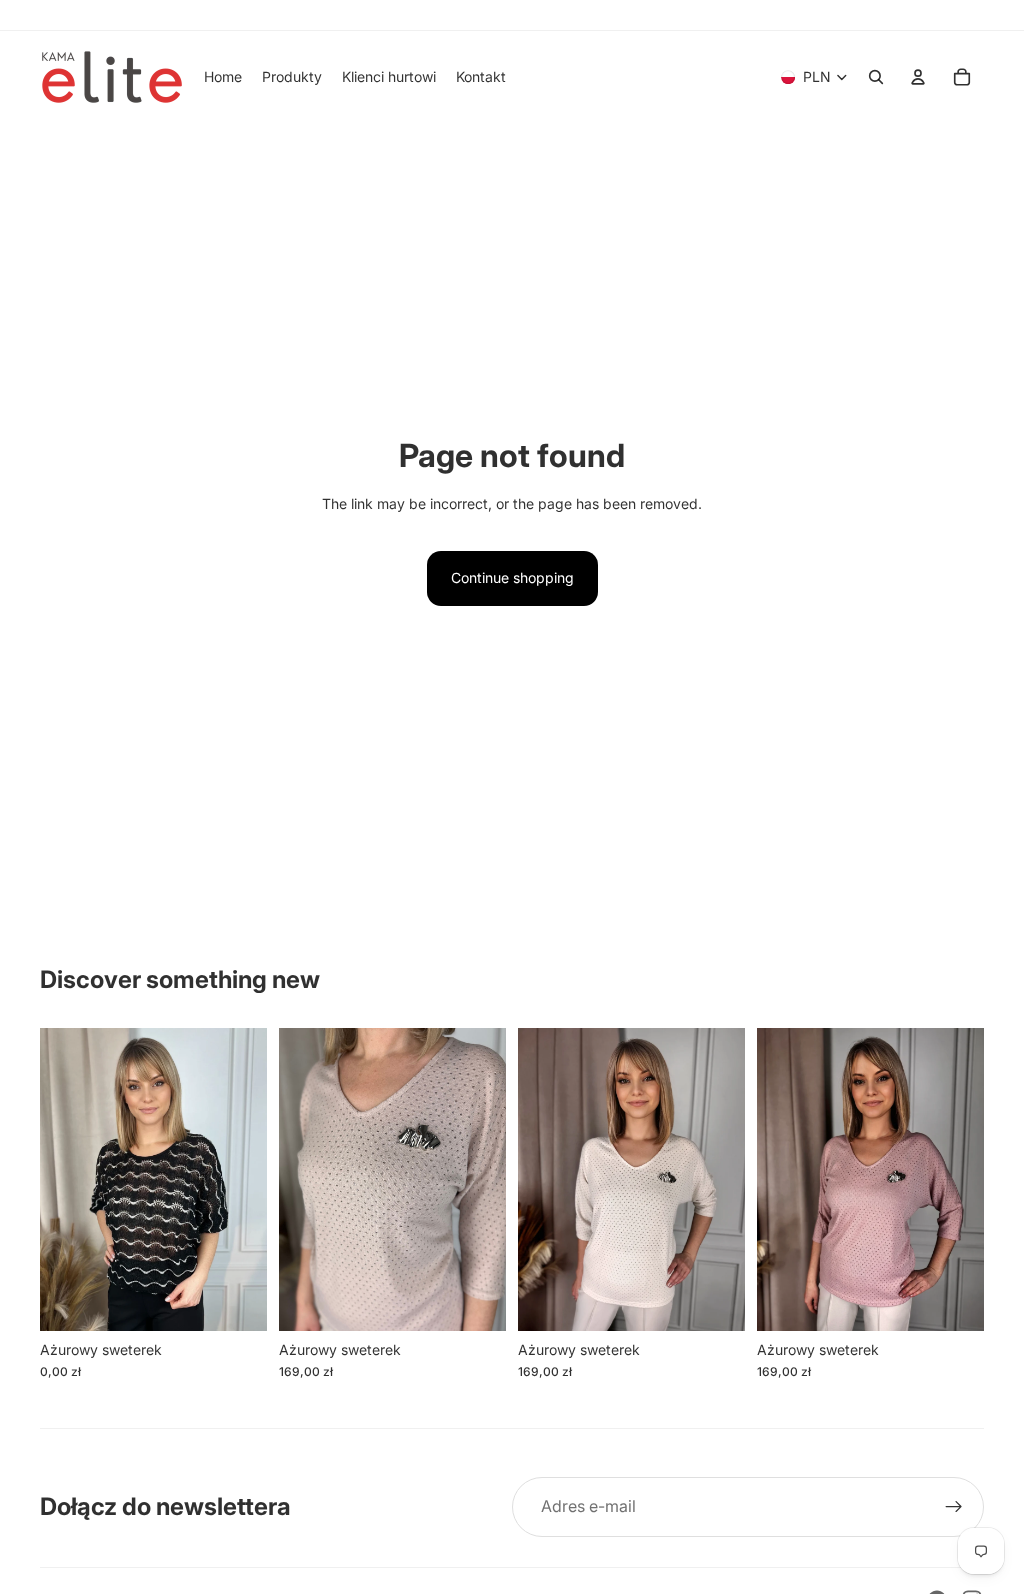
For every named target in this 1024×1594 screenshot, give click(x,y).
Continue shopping (512, 577)
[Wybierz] (236, 1300)
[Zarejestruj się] (954, 1507)
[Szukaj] (876, 77)
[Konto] (918, 77)
